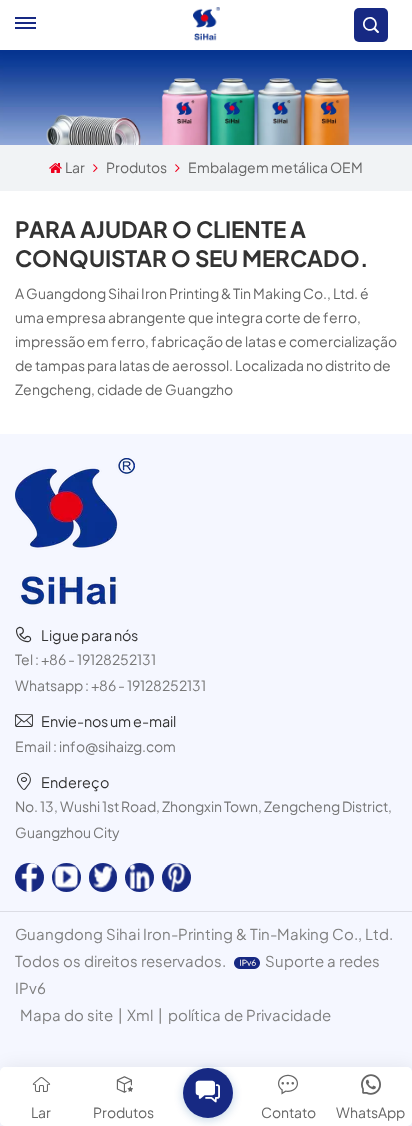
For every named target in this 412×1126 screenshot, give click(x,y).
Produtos (136, 167)
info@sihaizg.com (117, 746)
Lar (75, 167)
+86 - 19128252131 (98, 659)
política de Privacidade (249, 1014)
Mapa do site (66, 1014)
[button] (207, 1092)
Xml (140, 1014)
